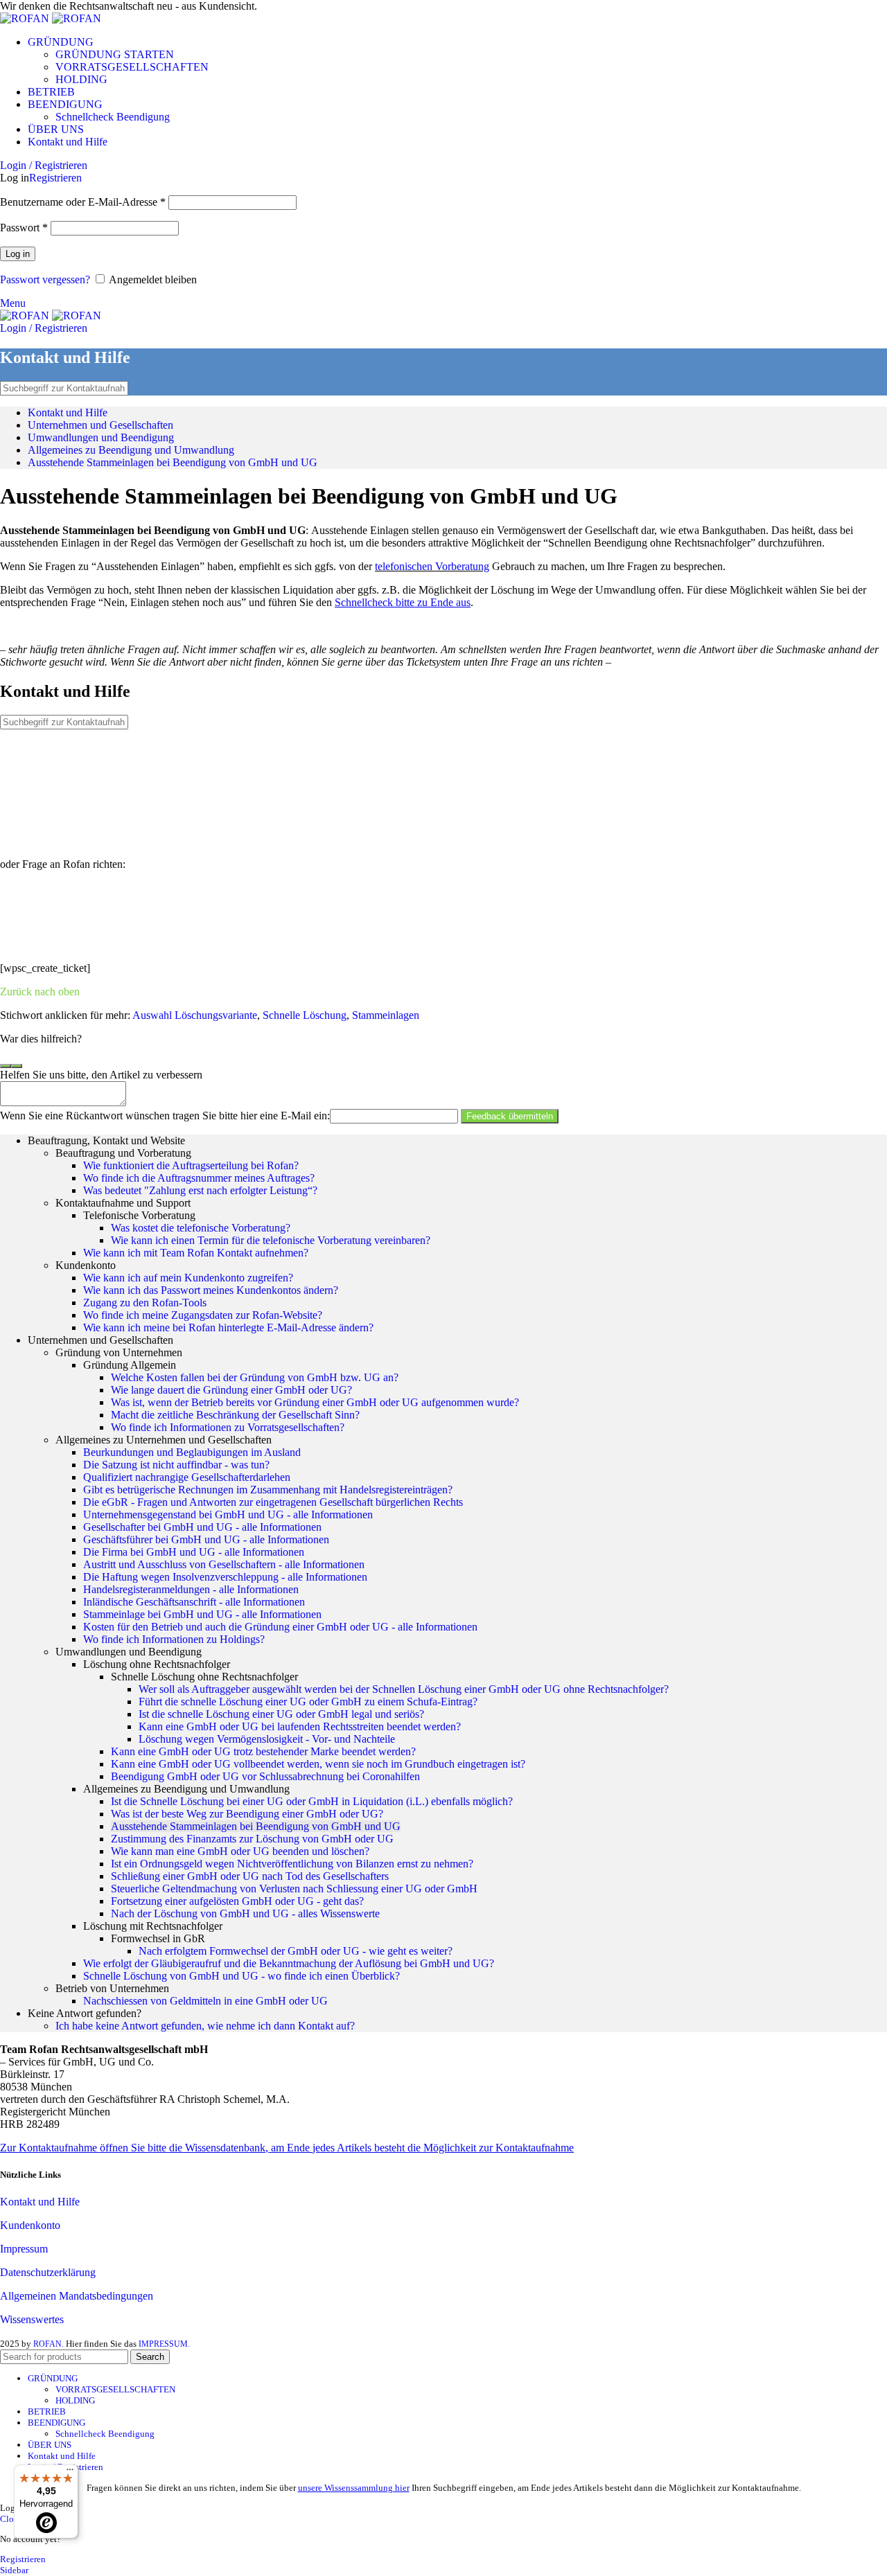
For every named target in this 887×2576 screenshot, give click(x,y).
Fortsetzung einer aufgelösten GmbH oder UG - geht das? (237, 1901)
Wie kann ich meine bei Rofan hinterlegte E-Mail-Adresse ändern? (228, 1327)
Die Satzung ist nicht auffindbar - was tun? (176, 1465)
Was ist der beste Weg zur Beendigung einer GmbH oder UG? (247, 1814)
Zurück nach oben (40, 992)
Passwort (24, 228)
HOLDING (81, 79)
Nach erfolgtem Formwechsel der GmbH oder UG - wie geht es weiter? (296, 1951)
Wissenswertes (32, 2319)
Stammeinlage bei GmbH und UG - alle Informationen (202, 1614)
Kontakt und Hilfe (68, 412)
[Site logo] (26, 18)
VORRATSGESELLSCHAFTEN (132, 67)
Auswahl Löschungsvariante (195, 1015)
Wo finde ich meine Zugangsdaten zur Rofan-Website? (203, 1315)
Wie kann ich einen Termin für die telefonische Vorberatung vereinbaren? (271, 1240)
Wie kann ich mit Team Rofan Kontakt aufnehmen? (196, 1253)
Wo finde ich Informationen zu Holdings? (174, 1639)
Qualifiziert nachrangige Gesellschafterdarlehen (187, 1477)
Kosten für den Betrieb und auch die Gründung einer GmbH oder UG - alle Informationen (280, 1627)
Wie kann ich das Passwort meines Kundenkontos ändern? (211, 1290)
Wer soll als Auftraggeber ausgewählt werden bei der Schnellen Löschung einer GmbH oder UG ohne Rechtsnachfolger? (404, 1689)
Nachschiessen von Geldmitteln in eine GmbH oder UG (205, 2001)
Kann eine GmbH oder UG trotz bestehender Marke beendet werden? (263, 1751)
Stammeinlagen (386, 1015)
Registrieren (55, 178)
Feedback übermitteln (510, 1116)
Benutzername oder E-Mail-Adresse (83, 202)
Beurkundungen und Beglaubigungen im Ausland (192, 1452)
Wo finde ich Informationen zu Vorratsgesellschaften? (228, 1427)
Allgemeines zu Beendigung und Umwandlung (131, 450)
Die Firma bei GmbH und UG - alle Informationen (194, 1552)
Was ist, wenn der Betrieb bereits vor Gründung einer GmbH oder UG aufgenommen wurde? (315, 1402)
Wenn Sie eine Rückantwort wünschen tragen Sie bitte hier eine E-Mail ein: (165, 1116)
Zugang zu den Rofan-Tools (145, 1303)
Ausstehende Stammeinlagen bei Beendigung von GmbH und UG (173, 462)
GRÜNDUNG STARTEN (115, 54)
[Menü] (70, 2473)
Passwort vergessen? (45, 279)
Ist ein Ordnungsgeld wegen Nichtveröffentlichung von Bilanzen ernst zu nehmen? (292, 1864)
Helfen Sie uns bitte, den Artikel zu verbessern (101, 1075)
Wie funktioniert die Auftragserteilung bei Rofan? (191, 1165)
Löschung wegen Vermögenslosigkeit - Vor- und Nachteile (267, 1739)
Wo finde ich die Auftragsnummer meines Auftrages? (199, 1178)
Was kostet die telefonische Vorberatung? (201, 1228)
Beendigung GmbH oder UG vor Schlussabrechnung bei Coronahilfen (265, 1776)
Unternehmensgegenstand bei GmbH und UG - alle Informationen (228, 1514)
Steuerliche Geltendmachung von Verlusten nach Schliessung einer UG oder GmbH (294, 1889)
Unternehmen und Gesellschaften (100, 425)
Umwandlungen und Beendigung (101, 437)
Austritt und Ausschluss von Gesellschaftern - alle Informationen (224, 1564)
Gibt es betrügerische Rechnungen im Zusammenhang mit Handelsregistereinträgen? (268, 1490)
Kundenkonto (30, 2225)
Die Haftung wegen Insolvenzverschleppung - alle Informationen (225, 1577)
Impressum (24, 2249)
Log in (18, 254)
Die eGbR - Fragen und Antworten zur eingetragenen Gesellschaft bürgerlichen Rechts (273, 1502)
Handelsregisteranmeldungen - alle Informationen (191, 1589)
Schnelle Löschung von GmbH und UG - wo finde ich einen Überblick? (241, 1976)
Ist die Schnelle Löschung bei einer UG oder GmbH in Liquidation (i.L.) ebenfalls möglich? (312, 1801)
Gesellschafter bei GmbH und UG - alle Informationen (202, 1527)
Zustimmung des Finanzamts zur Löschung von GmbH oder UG (252, 1839)
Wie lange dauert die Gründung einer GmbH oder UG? (231, 1390)
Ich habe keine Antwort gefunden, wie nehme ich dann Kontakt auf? (205, 2026)
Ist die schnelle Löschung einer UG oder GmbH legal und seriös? (281, 1714)
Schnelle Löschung (305, 1015)
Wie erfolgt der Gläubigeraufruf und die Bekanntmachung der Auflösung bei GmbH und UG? (289, 1963)
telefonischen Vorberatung (432, 566)
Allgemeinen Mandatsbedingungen (77, 2296)
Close (11, 2519)
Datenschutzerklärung (48, 2272)
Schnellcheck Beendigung (113, 117)
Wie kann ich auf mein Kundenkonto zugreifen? (188, 1278)
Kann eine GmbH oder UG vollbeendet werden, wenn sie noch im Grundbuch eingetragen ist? (318, 1764)
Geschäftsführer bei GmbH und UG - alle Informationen (206, 1539)
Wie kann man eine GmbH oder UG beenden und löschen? (240, 1851)
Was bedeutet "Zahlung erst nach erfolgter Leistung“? (200, 1190)
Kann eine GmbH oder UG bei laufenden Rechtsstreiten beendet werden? (300, 1726)
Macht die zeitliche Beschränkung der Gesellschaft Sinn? (235, 1415)
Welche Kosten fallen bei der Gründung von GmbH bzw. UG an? (255, 1377)
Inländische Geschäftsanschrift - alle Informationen (194, 1602)
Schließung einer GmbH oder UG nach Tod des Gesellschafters (250, 1876)
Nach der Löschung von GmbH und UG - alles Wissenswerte (245, 1913)
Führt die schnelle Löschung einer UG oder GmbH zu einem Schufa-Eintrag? (308, 1702)
